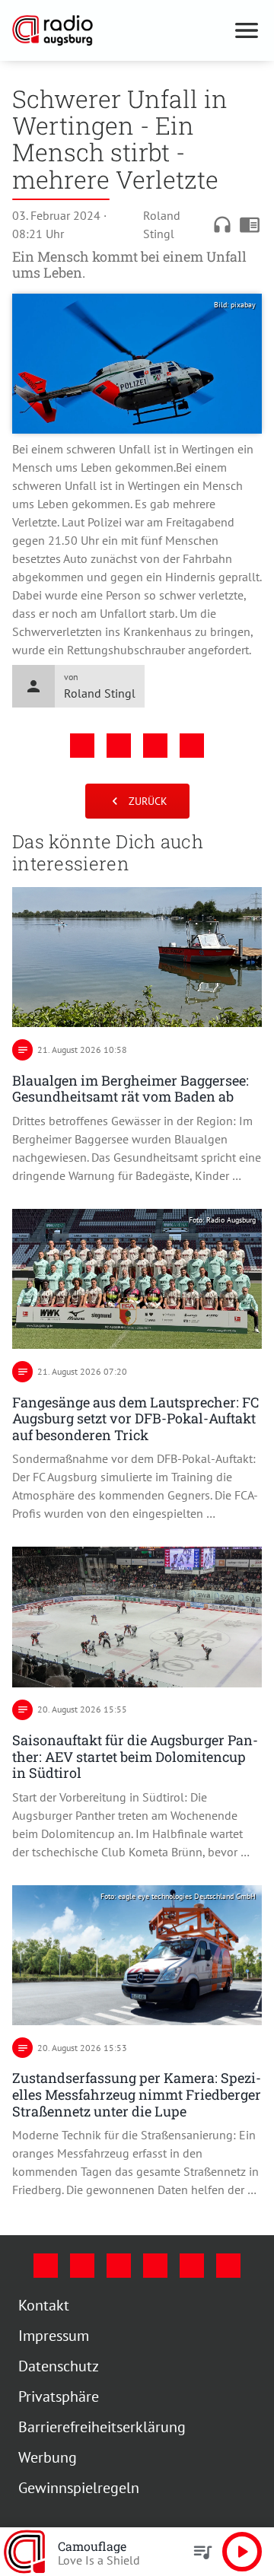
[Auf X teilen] (119, 746)
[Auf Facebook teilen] (82, 746)
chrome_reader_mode (250, 224)
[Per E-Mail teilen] (192, 746)
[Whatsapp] (228, 2266)
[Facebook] (46, 2266)
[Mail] (155, 2266)
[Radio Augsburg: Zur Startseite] (119, 30)
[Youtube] (119, 2266)
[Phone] (192, 2266)
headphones (222, 224)
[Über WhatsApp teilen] (155, 746)
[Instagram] (82, 2266)
